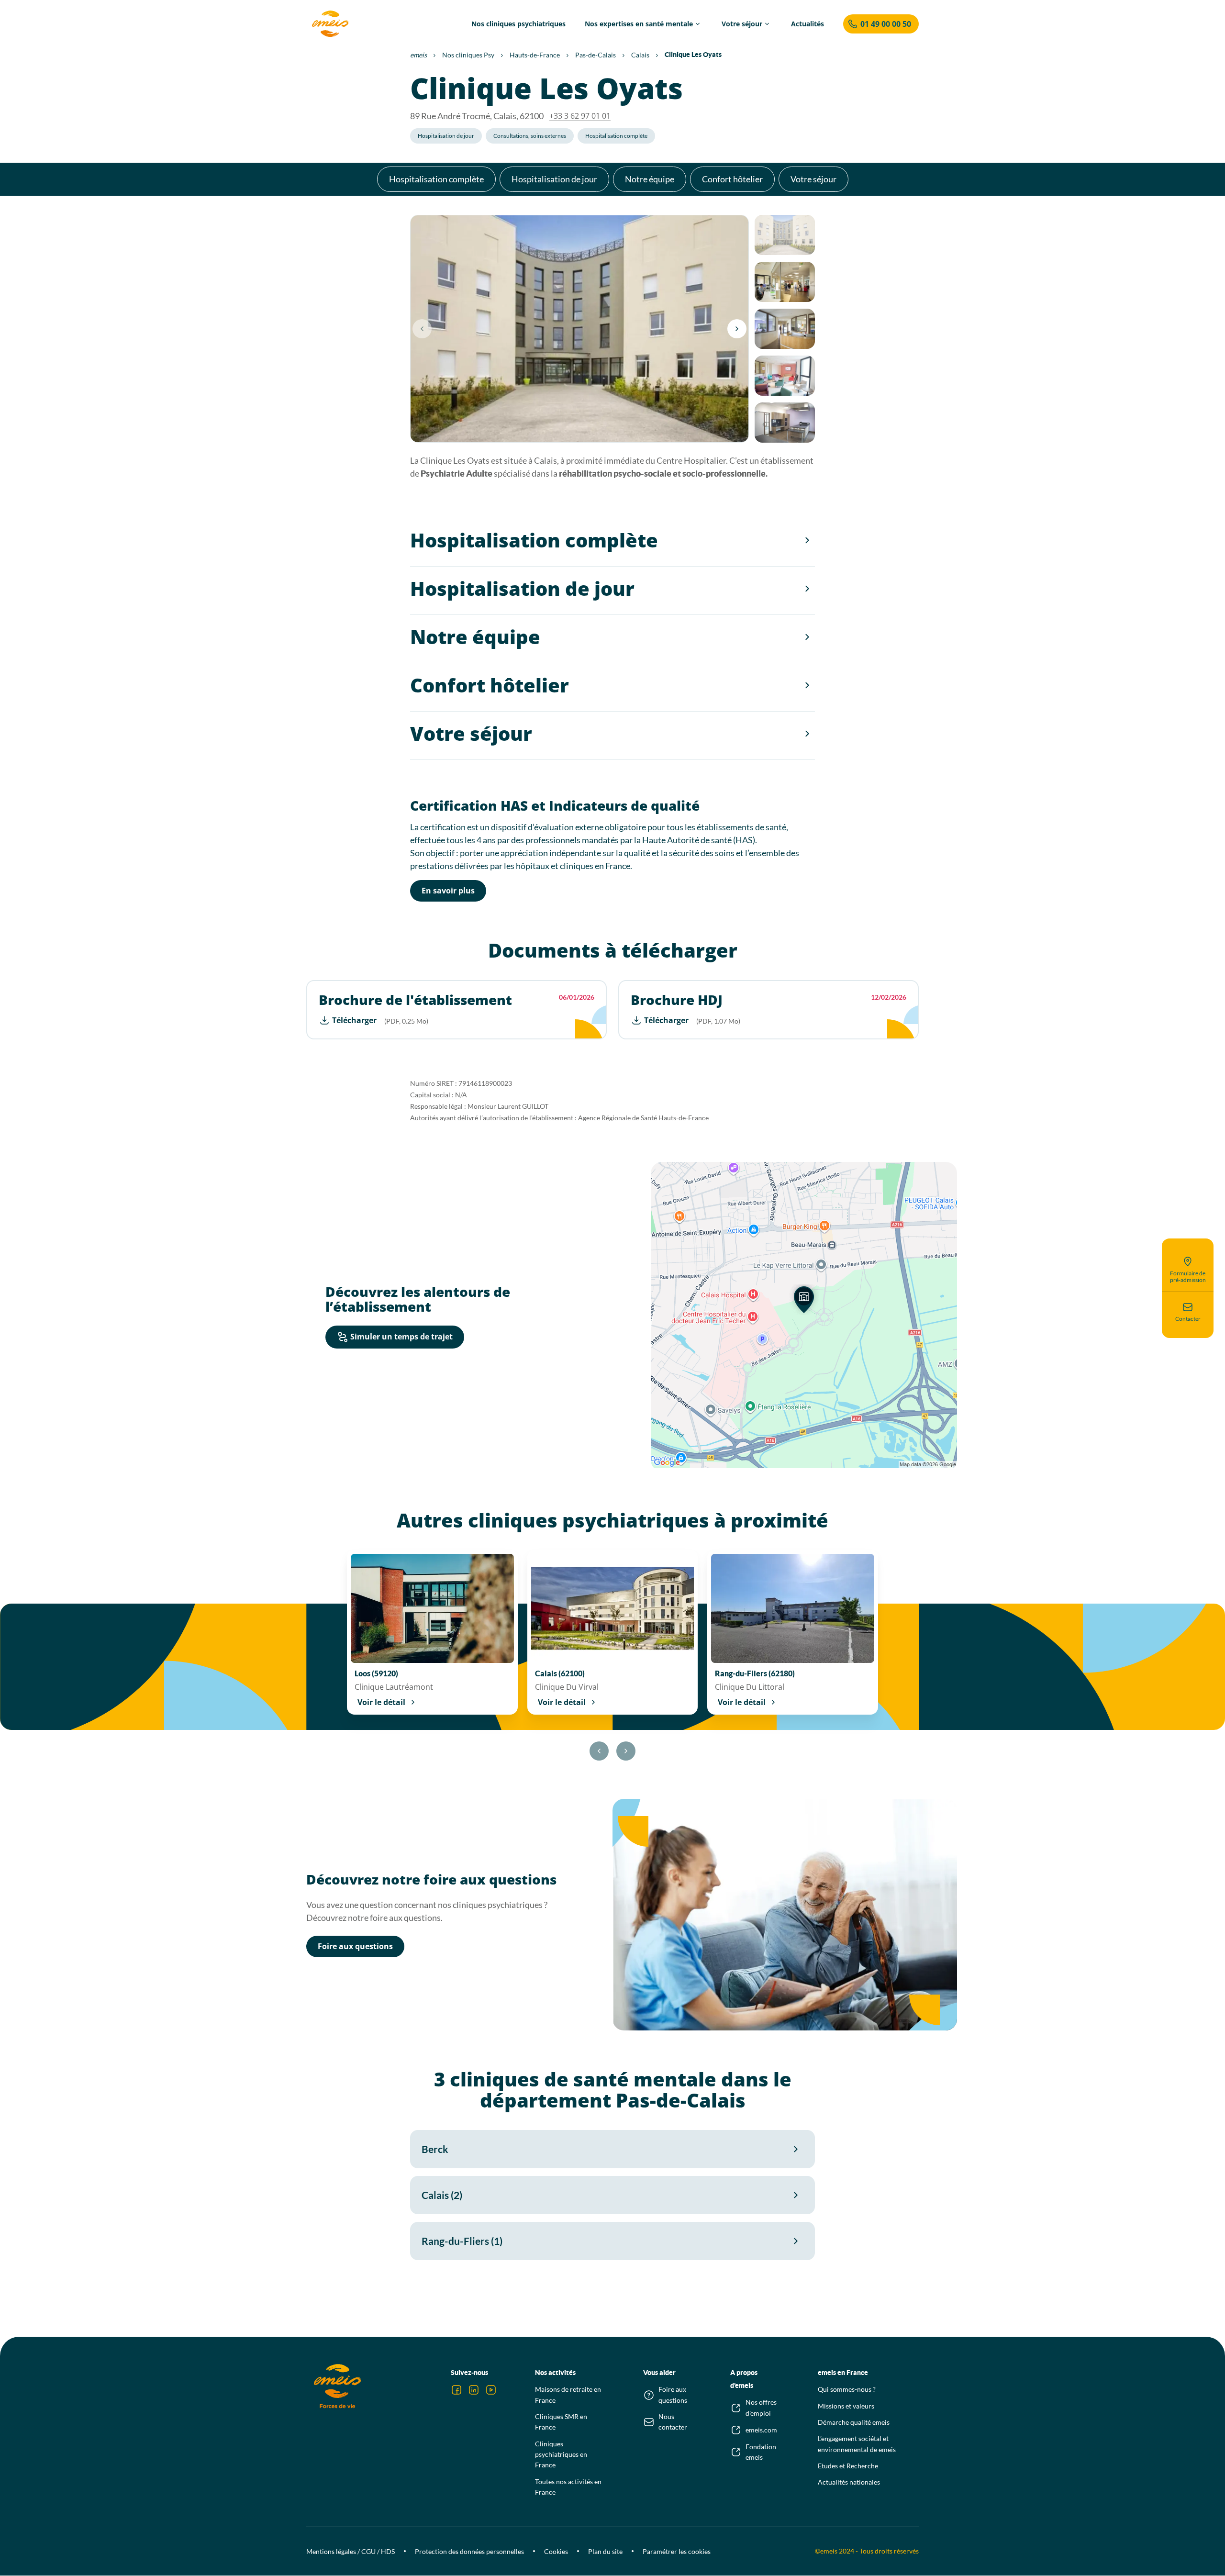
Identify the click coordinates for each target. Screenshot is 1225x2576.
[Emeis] (330, 24)
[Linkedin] (474, 2390)
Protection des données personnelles (469, 2551)
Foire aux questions (355, 1946)
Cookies (556, 2551)
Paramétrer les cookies (677, 2551)
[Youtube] (491, 2390)
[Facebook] (457, 2390)
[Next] (737, 329)
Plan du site (605, 2551)
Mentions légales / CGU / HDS (351, 2551)
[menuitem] (518, 24)
